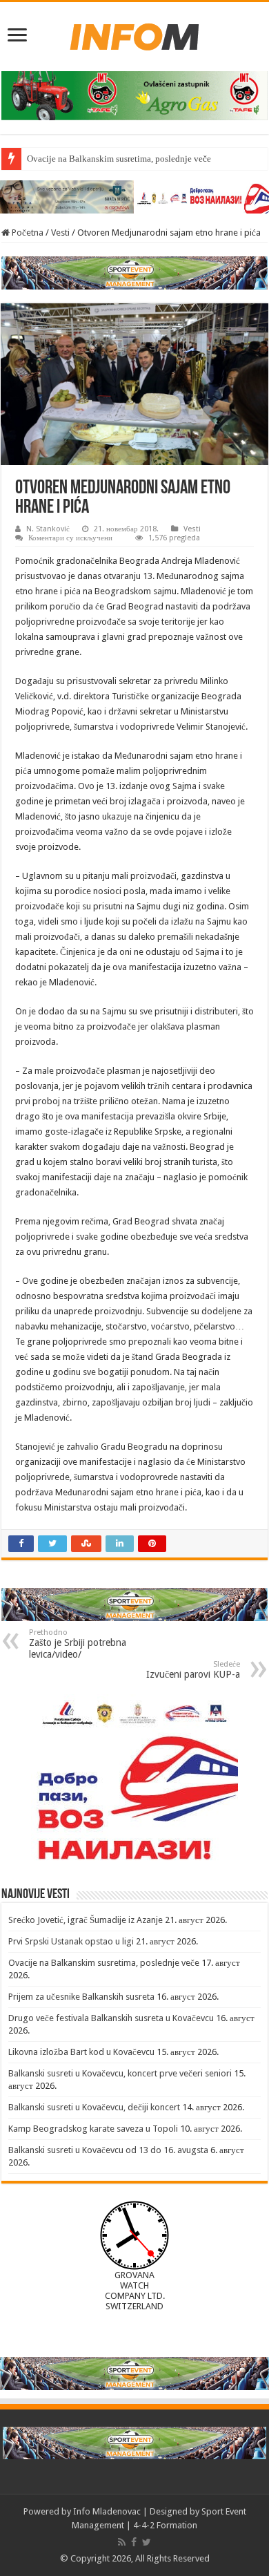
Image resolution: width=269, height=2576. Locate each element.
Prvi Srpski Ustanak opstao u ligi (71, 1941)
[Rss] (122, 2542)
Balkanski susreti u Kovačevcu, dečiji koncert (94, 2107)
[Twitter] (147, 2542)
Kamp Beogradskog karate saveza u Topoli (93, 2129)
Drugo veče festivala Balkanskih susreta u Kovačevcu (111, 2018)
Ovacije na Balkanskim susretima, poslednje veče (119, 159)
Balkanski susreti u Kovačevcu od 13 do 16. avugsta (108, 2150)
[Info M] (134, 34)
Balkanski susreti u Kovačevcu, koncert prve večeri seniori (120, 2073)
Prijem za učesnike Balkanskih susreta (81, 1997)
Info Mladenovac (107, 2511)
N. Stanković (48, 529)
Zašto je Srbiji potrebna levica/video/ (78, 1644)
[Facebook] (134, 2542)
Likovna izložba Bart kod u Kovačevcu (81, 2052)
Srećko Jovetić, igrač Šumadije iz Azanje (86, 1920)
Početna (27, 233)
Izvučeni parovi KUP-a (193, 1670)
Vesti (60, 233)
